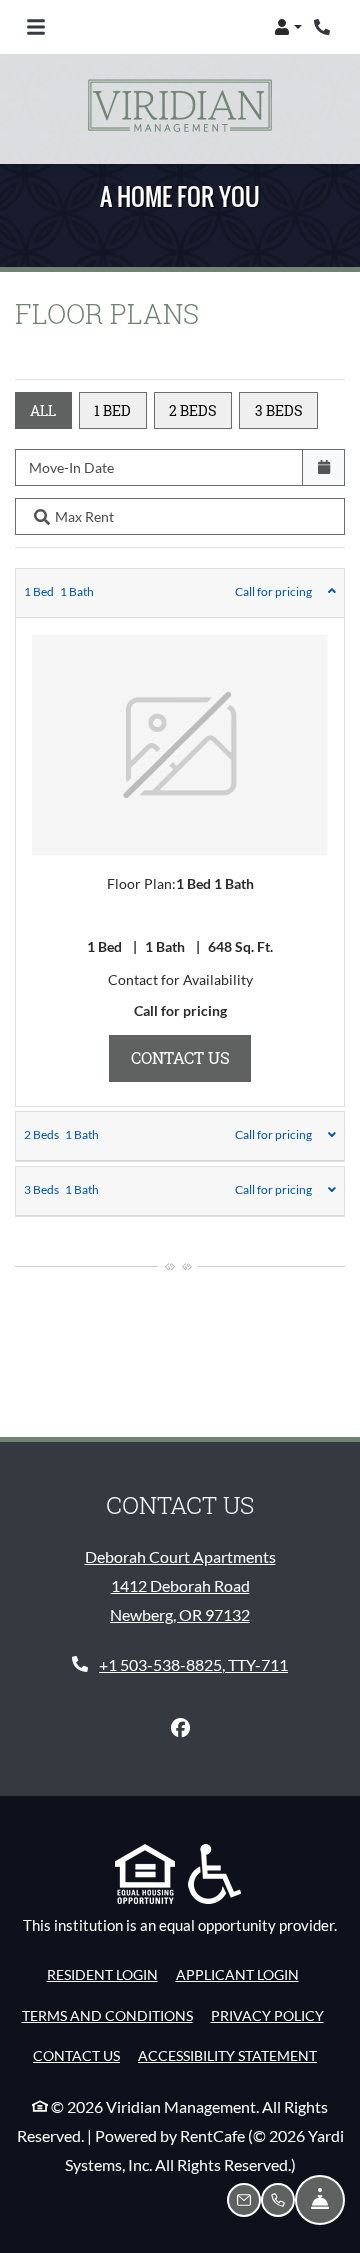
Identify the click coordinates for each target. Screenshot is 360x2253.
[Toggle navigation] (36, 27)
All (43, 410)
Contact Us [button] (191, 1057)
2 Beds (193, 410)
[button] (288, 27)
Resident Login (102, 1974)
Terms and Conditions (107, 2015)
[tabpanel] (180, 837)
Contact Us (76, 2055)
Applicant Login (237, 1974)
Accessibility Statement (227, 2055)
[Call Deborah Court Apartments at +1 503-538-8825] (324, 27)
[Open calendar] (323, 467)
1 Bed (112, 410)
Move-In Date (71, 467)
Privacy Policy (267, 2015)
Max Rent (84, 516)
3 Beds (279, 410)
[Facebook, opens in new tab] (180, 1728)
